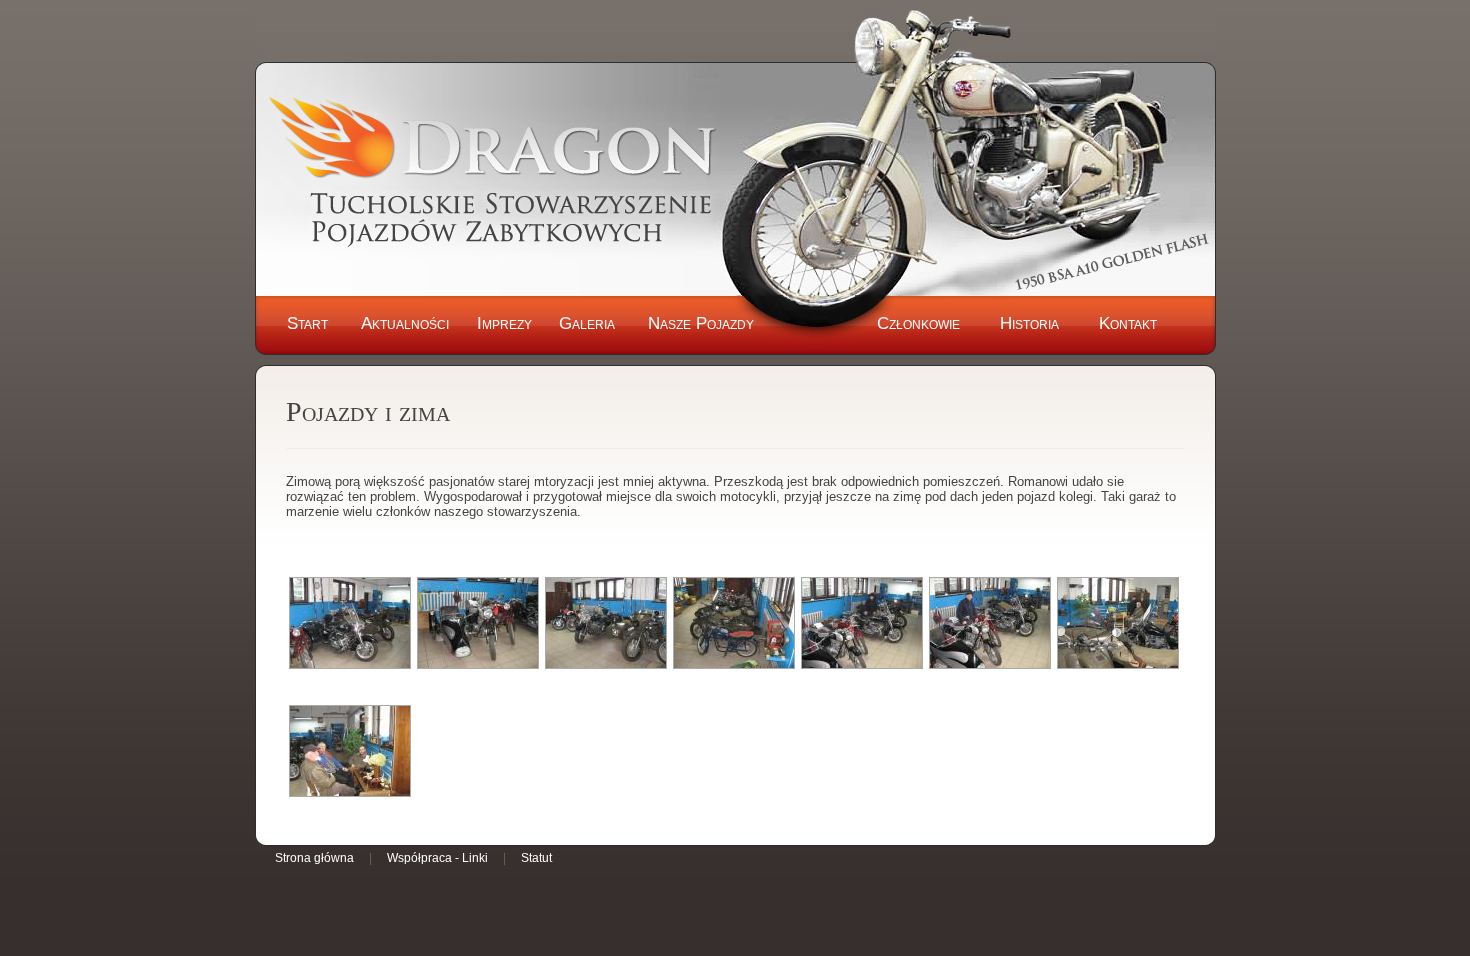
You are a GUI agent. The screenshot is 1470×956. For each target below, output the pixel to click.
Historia (1029, 323)
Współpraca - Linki (437, 858)
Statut (536, 858)
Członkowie (918, 323)
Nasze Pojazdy (701, 323)
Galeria (587, 323)
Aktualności (405, 323)
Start (307, 323)
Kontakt (1128, 323)
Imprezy (504, 323)
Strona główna (314, 858)
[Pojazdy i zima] (350, 623)
